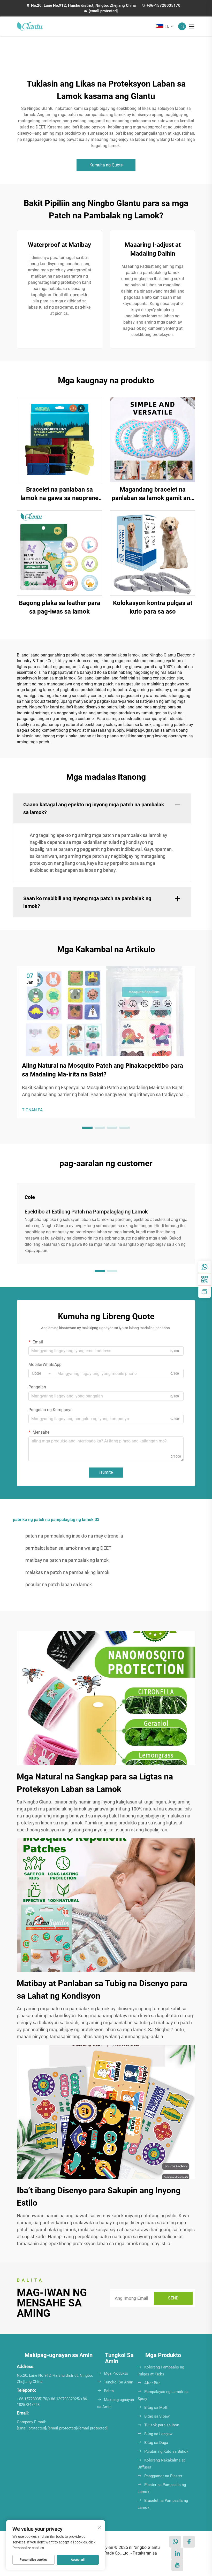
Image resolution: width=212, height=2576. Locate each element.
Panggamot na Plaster (163, 2476)
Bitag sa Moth (156, 2407)
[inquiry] (205, 1292)
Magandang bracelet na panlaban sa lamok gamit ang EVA (153, 494)
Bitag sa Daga (156, 2443)
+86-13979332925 (64, 2399)
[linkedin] (177, 2553)
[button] (87, 1128)
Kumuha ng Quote (106, 165)
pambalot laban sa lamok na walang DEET (68, 1548)
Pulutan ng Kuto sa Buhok (166, 2451)
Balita (109, 2391)
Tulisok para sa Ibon (162, 2425)
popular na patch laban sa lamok (59, 1584)
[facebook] (189, 2542)
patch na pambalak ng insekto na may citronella (74, 1536)
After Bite (152, 2383)
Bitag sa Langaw (158, 2434)
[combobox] (41, 1373)
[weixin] (205, 1279)
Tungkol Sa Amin (119, 2382)
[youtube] (177, 2565)
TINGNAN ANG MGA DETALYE (59, 439)
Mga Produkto (116, 2373)
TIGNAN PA (32, 1110)
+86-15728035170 (164, 5)
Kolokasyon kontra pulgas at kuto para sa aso (153, 607)
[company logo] (30, 26)
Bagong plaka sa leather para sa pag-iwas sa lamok (60, 607)
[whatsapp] (205, 1267)
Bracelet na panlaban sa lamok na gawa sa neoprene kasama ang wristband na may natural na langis (59, 494)
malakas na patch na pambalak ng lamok (67, 1572)
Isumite (106, 1472)
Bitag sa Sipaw (157, 2416)
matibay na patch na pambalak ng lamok (67, 1560)
